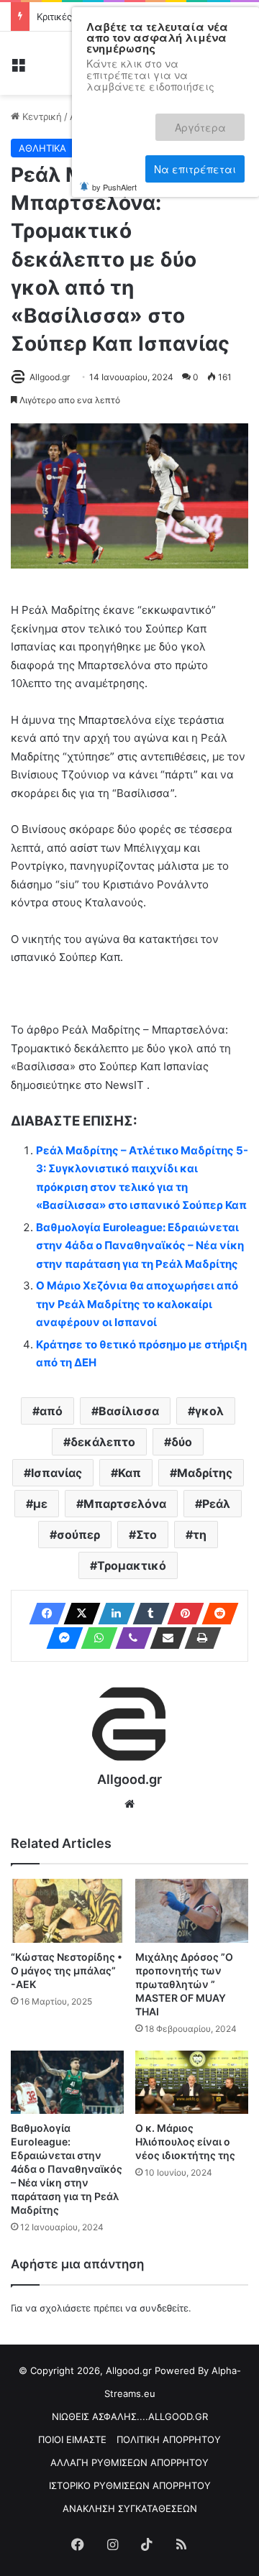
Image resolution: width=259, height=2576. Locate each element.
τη (200, 1535)
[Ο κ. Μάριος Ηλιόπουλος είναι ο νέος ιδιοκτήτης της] (192, 2083)
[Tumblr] (147, 1614)
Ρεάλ (216, 1504)
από (51, 1411)
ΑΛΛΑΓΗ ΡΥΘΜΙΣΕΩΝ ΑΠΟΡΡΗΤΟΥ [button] (129, 2462)
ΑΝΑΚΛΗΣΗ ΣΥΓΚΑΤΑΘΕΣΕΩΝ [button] (130, 2508)
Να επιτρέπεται (195, 153)
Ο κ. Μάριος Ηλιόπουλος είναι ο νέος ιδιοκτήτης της (185, 2142)
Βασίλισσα (129, 1411)
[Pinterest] (181, 1614)
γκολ (209, 1411)
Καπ (129, 1473)
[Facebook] (43, 1614)
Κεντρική (41, 116)
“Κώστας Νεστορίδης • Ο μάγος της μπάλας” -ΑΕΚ (67, 1970)
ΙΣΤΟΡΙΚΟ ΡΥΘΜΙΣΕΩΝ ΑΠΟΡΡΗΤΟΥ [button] (130, 2485)
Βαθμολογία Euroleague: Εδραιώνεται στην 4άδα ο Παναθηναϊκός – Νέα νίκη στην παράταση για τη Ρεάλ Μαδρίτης (140, 1246)
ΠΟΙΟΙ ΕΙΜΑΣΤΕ (72, 2439)
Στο (146, 1535)
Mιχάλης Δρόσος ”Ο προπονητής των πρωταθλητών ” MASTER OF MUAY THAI (184, 1984)
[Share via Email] (164, 1638)
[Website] (129, 1804)
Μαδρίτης (205, 1473)
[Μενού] (18, 69)
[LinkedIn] (112, 1614)
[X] (78, 1614)
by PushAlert (114, 168)
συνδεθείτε (164, 2308)
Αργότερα (210, 121)
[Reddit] (216, 1614)
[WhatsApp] (95, 1638)
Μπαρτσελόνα (125, 1504)
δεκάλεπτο (103, 1442)
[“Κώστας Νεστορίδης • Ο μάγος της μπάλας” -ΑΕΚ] (67, 1911)
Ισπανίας (56, 1473)
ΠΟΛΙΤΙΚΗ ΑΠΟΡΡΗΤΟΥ (169, 2439)
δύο (182, 1442)
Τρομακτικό (132, 1565)
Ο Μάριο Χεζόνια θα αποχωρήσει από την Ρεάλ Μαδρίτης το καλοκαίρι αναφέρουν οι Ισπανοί (137, 1304)
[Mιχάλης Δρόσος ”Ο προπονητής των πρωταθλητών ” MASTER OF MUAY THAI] (192, 1911)
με (40, 1504)
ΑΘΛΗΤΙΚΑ (42, 148)
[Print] (199, 1638)
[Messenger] (60, 1638)
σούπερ (78, 1535)
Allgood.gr (50, 377)
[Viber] (129, 1638)
